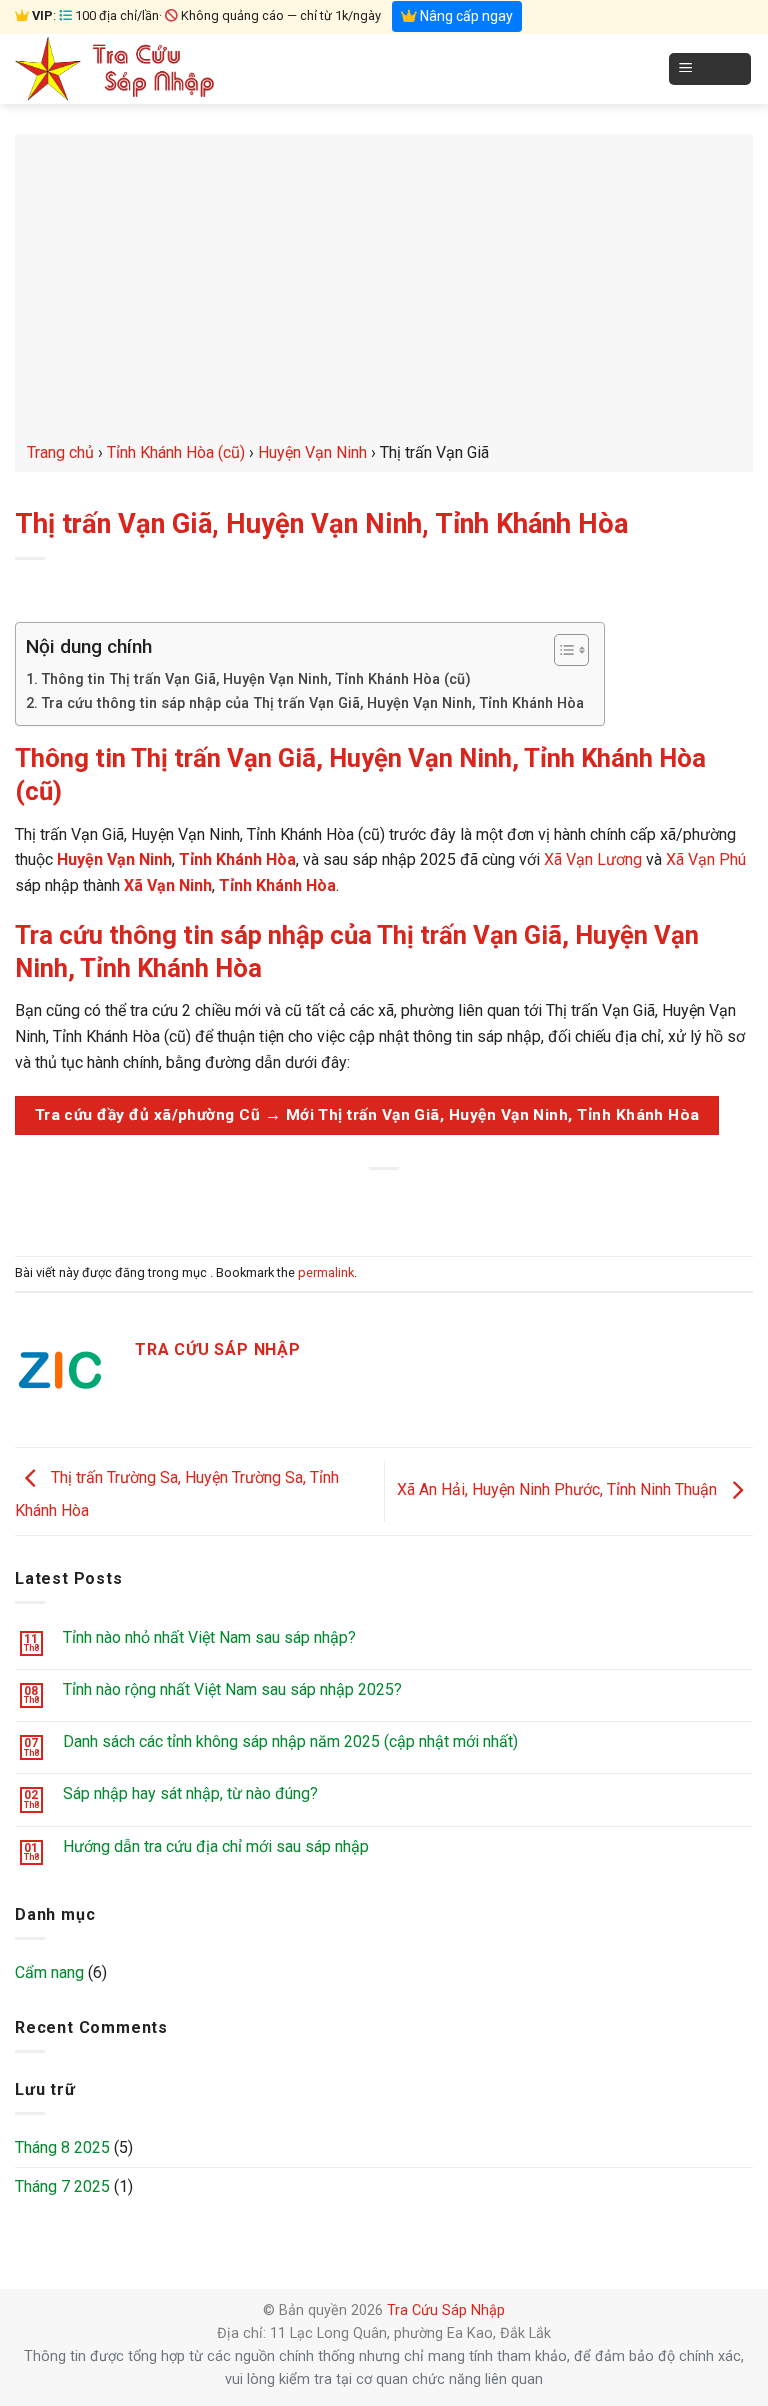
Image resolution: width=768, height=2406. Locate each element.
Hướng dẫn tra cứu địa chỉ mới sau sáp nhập (216, 1846)
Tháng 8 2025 (62, 2147)
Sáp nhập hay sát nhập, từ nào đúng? (190, 1793)
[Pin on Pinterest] (438, 1202)
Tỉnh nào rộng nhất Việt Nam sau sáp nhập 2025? (232, 1689)
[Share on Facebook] (329, 1202)
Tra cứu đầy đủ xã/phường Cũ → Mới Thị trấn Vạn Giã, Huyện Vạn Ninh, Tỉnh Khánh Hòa (367, 1115)
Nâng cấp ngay (465, 16)
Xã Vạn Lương (593, 859)
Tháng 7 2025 (62, 2186)
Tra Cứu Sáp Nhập (446, 2310)
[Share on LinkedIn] (474, 1202)
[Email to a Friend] (402, 1202)
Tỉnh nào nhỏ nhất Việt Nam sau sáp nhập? (209, 1637)
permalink (326, 1272)
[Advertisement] (384, 290)
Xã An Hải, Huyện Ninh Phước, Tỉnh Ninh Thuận (559, 1490)
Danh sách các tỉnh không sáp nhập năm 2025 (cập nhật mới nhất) (290, 1741)
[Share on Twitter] (365, 1202)
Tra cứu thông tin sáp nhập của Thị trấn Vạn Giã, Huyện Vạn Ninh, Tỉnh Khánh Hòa (312, 703)
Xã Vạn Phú (706, 859)
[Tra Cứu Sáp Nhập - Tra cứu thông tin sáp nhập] (115, 69)
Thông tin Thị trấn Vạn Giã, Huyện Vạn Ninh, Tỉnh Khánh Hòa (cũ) (256, 679)
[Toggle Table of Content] (561, 650)
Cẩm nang (49, 1972)
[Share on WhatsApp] (293, 1202)
